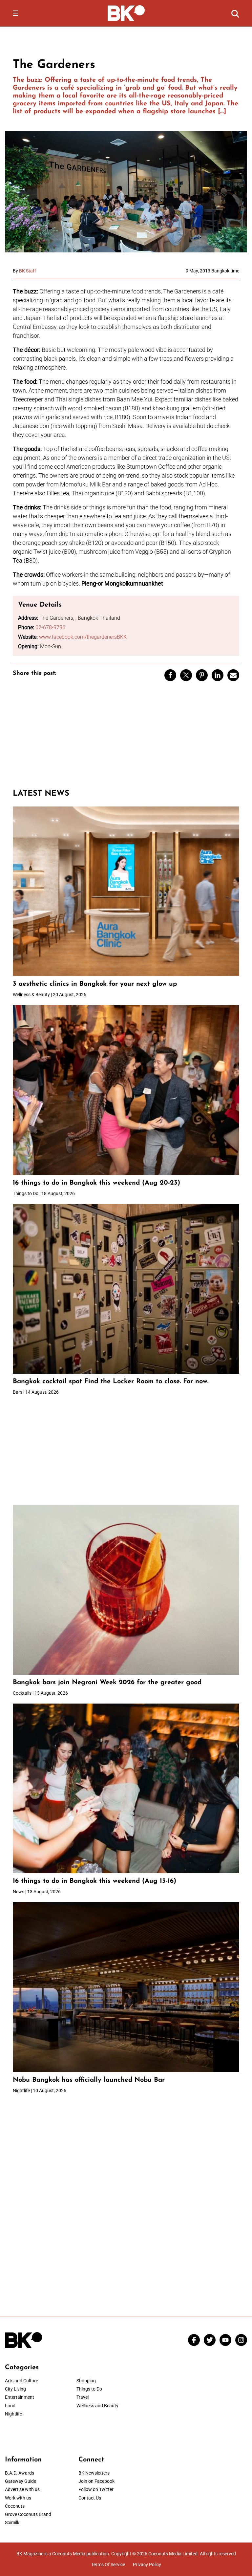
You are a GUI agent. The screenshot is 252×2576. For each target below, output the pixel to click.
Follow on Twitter (96, 2489)
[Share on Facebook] (170, 675)
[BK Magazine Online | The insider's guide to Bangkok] (126, 13)
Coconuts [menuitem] (15, 2506)
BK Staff (28, 271)
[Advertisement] (126, 738)
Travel (83, 2397)
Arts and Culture (21, 2381)
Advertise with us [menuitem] (22, 2489)
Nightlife (13, 2414)
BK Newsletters (94, 2473)
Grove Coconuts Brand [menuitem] (28, 2514)
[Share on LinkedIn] (218, 675)
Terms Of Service (108, 2565)
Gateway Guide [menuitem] (21, 2481)
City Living (15, 2389)
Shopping (86, 2381)
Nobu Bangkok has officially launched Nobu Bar (89, 2080)
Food (10, 2406)
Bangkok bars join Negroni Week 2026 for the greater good (107, 1683)
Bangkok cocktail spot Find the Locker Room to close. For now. (112, 1382)
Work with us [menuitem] (18, 2498)
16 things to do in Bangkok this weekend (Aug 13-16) (94, 1881)
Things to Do (89, 2389)
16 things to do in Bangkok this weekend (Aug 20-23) (96, 1183)
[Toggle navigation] (15, 13)
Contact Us (90, 2498)
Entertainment (20, 2397)
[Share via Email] (233, 675)
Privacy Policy (147, 2565)
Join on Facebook (96, 2481)
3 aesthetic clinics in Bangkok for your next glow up (95, 984)
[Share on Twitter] (186, 675)
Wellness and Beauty (97, 2406)
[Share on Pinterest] (202, 675)
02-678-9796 (50, 627)
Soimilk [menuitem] (12, 2522)
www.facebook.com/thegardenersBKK (83, 637)
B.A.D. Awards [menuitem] (20, 2473)
